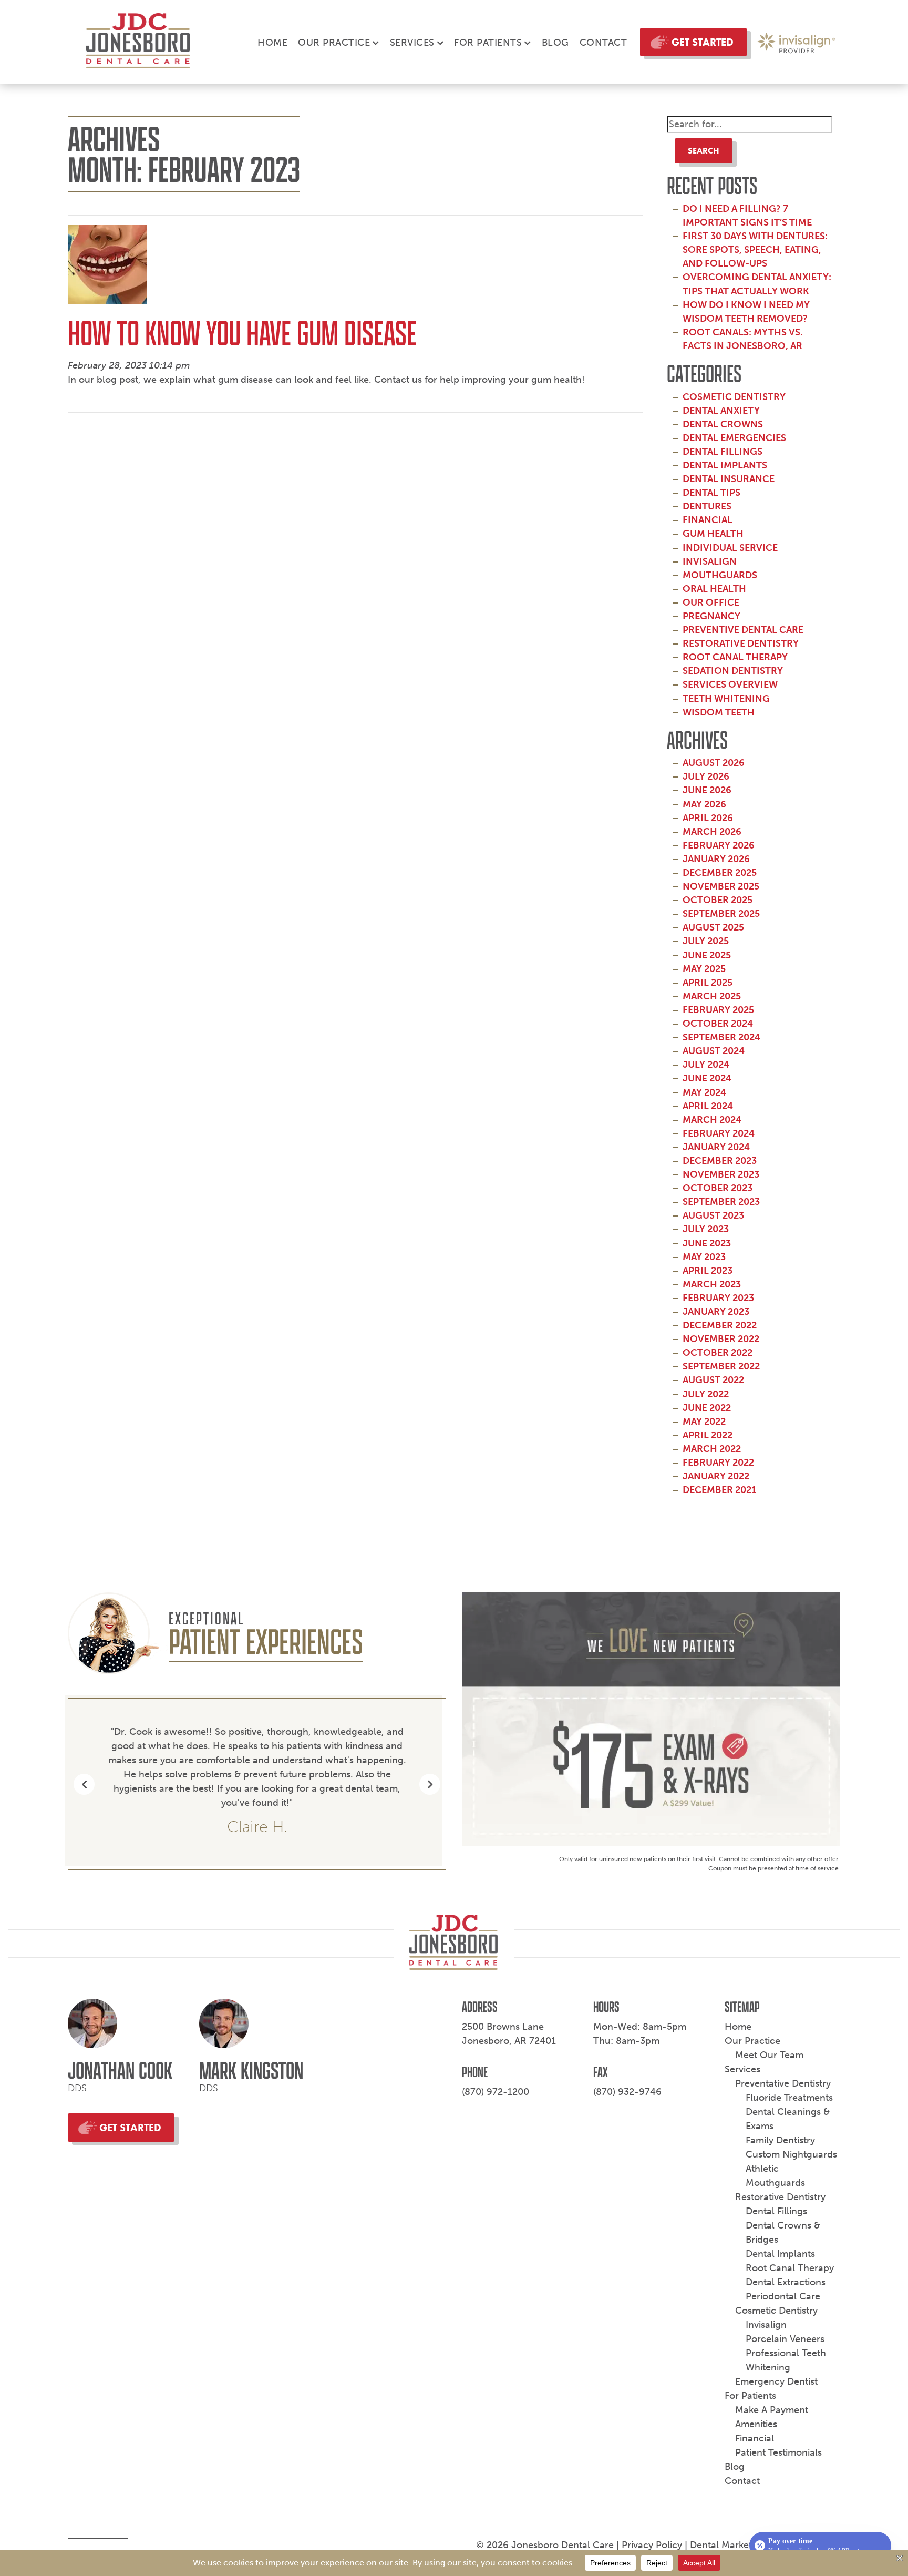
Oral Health (714, 589)
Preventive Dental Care (743, 630)
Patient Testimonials (778, 2452)
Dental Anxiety (721, 411)
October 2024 (718, 1024)
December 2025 (720, 873)
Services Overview (730, 684)
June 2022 (707, 1408)
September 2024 (721, 1037)
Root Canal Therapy (735, 657)
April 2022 (708, 1435)
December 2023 (720, 1161)
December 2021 (719, 1490)
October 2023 (718, 1188)
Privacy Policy (652, 2545)
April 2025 (708, 983)
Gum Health (713, 534)
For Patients (488, 43)
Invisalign (710, 561)
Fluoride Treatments (789, 2098)
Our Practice (334, 43)
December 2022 (720, 1325)
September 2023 (721, 1202)
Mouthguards (720, 575)
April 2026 (708, 818)
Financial (708, 520)
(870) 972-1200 (496, 2092)
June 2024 (707, 1078)
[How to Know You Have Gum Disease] (107, 268)
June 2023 (707, 1243)
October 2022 (718, 1353)
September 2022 (721, 1366)
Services (412, 43)
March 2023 (712, 1284)
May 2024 (704, 1092)
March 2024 (712, 1120)
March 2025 (712, 996)
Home (272, 43)
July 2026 (706, 776)
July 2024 (706, 1065)
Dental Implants (725, 465)
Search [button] (704, 151)
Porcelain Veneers (785, 2339)
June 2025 (707, 955)
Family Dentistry (780, 2140)
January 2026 (716, 859)
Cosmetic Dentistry (734, 397)
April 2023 (708, 1271)
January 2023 (716, 1312)
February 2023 (718, 1298)
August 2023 (713, 1215)
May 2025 (704, 969)
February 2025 (718, 1010)
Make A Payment (772, 2410)
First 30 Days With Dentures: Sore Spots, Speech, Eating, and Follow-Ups (755, 250)
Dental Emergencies (734, 438)
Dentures (707, 506)
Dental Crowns (723, 424)
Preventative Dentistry (783, 2083)
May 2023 (704, 1257)
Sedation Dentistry (733, 671)
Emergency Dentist (776, 2381)
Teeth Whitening (726, 699)
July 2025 (706, 941)
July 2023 (706, 1229)
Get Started (703, 42)
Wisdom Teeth (719, 712)
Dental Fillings (723, 452)
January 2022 (716, 1476)
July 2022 (706, 1394)
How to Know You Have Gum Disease (242, 333)
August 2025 (713, 927)
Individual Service (730, 548)
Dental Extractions (786, 2282)
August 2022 (713, 1380)
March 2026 (712, 832)
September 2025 (721, 914)
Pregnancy (711, 616)
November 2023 (721, 1174)
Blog (555, 43)
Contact (603, 43)
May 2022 (704, 1422)
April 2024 (708, 1106)
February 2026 (719, 845)
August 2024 (714, 1051)
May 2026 (704, 804)
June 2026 (707, 790)
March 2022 (712, 1449)
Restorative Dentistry (741, 643)
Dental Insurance (729, 479)
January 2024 (716, 1147)
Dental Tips (711, 493)
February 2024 (719, 1133)
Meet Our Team (769, 2055)
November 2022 (721, 1339)
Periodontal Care (783, 2296)
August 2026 (714, 763)
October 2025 (718, 900)
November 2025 (721, 886)
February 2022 (718, 1463)
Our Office (711, 602)
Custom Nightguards (791, 2154)
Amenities (756, 2424)
